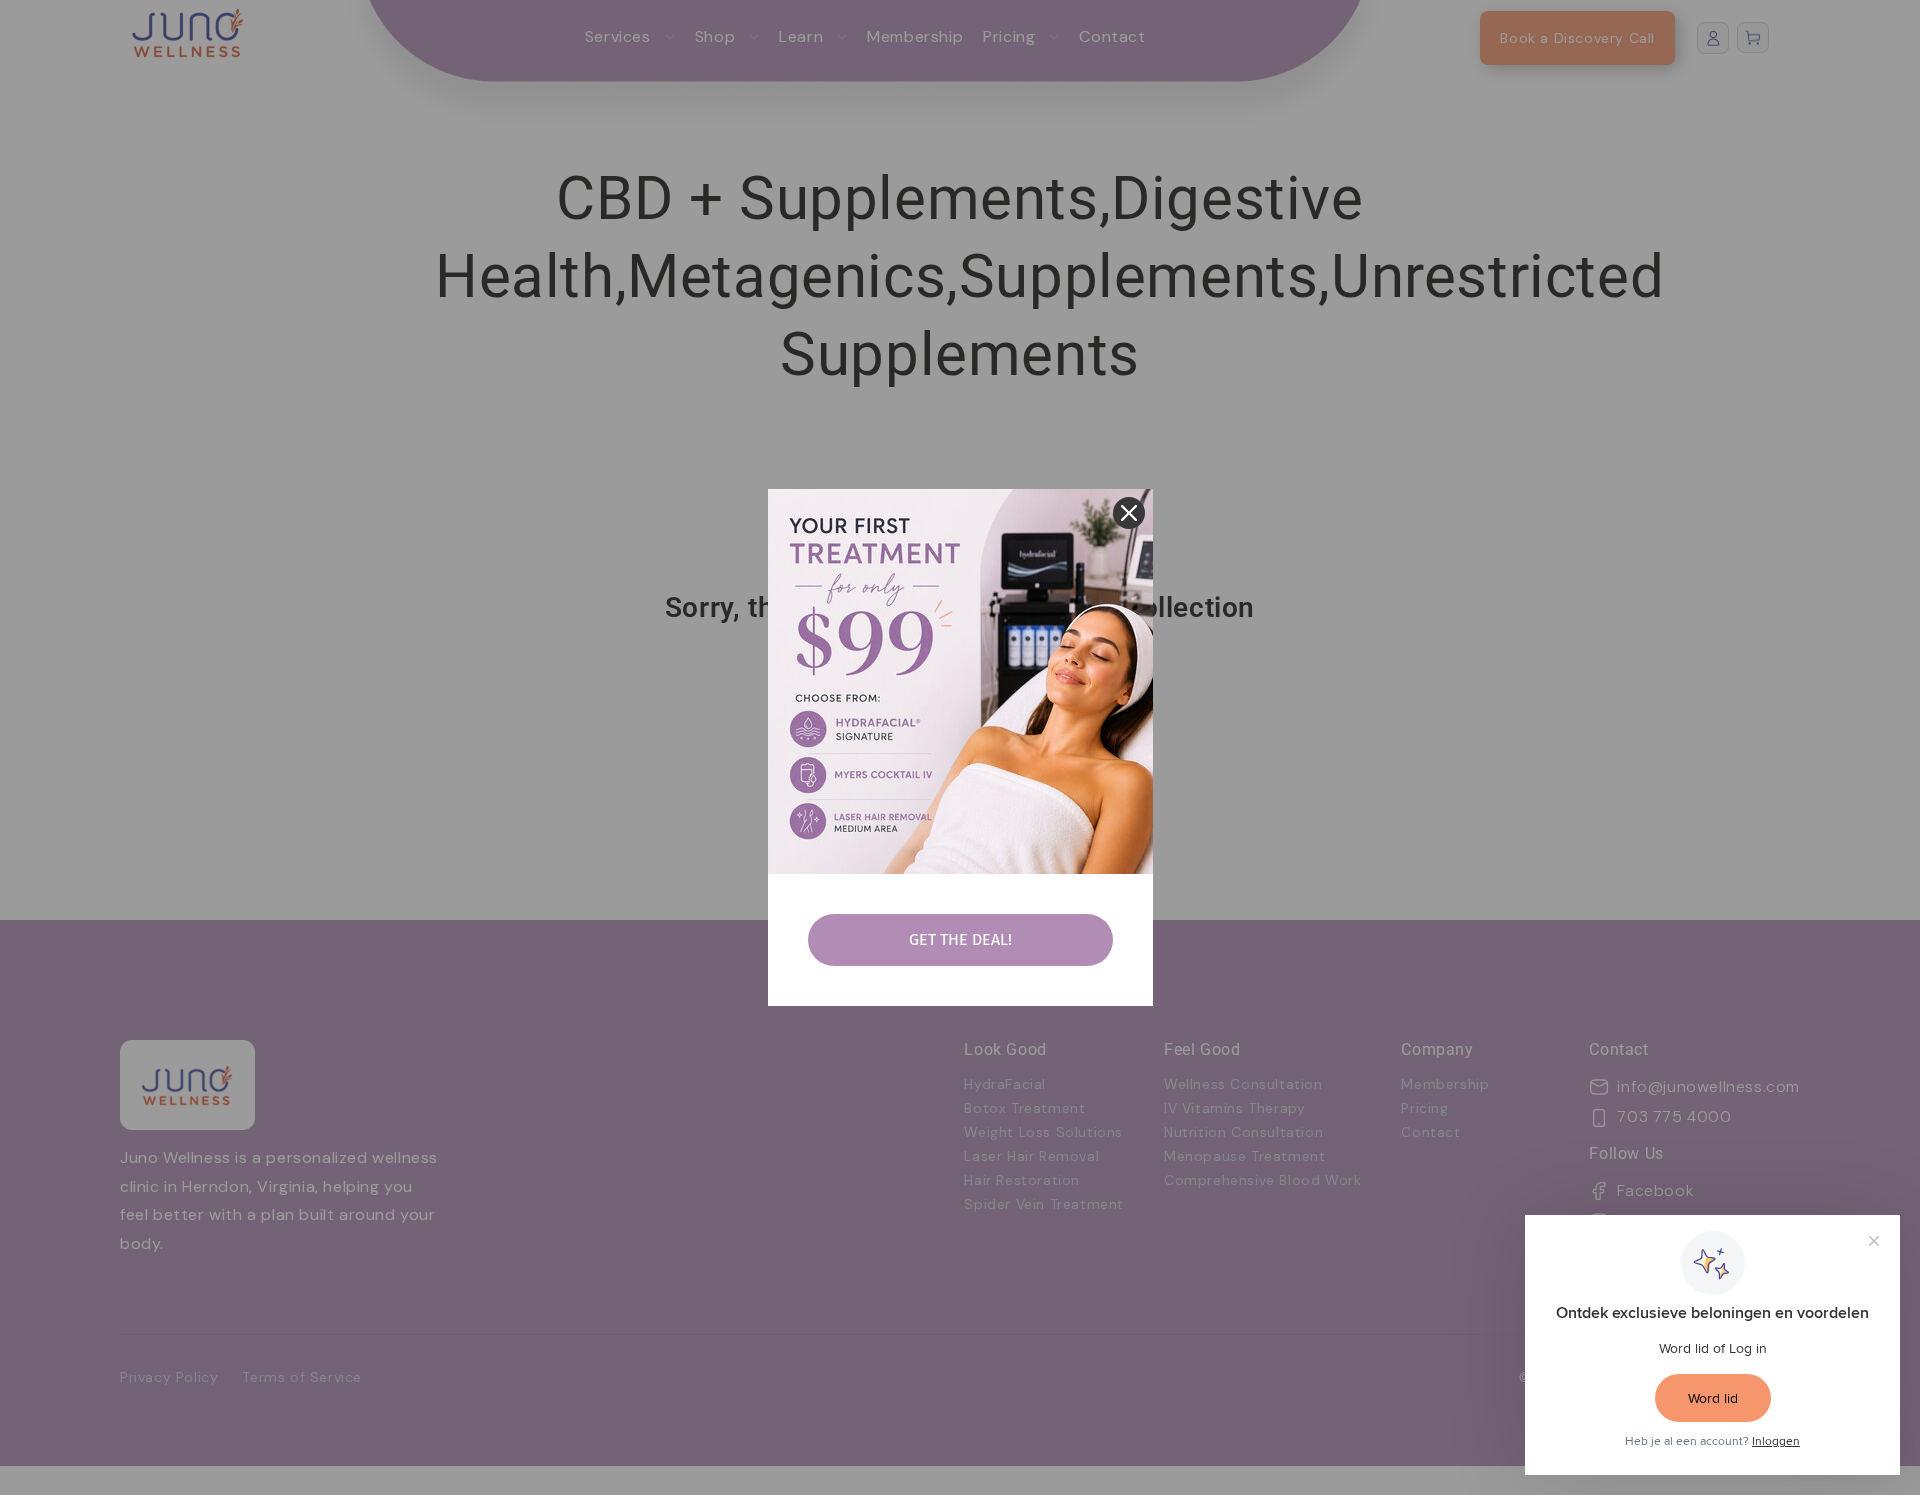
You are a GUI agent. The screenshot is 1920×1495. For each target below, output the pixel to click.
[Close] (1129, 513)
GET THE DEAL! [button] (960, 939)
